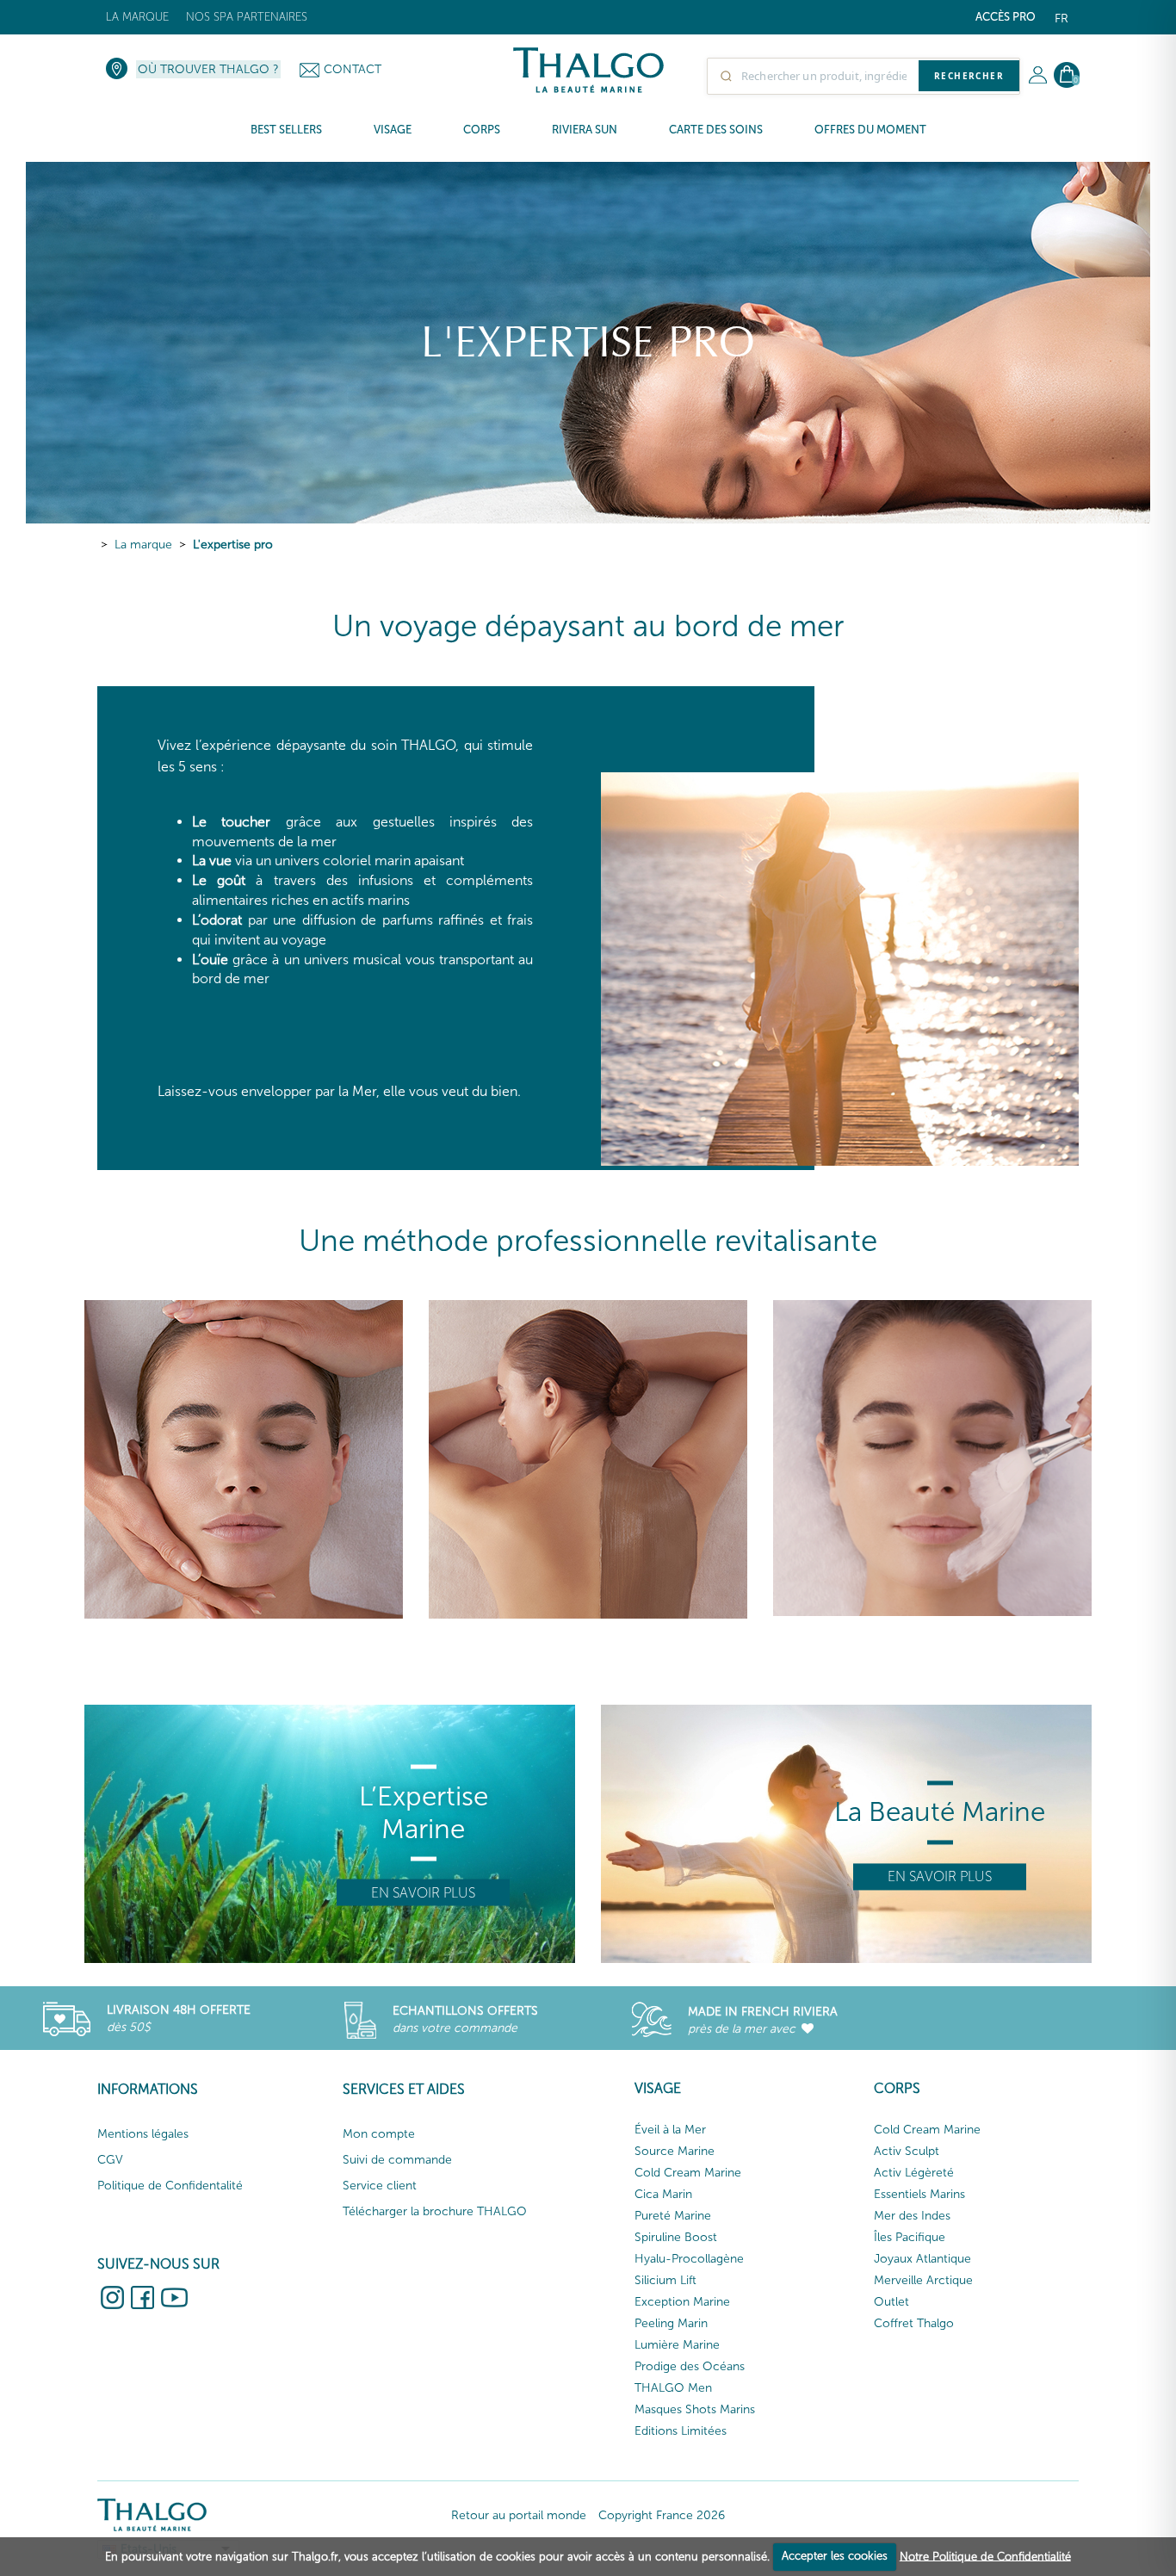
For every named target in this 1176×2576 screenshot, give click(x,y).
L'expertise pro (233, 545)
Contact (353, 69)
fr (1061, 19)
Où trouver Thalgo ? (208, 69)
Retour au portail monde (519, 2515)
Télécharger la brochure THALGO (435, 2211)
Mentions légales (143, 2134)
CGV (110, 2160)
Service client (380, 2186)
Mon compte (379, 2134)
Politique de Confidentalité (170, 2186)
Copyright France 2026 (662, 2515)
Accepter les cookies (835, 2556)
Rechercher (969, 76)
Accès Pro (1006, 17)
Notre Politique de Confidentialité (985, 2556)
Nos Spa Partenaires (247, 17)
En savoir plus (423, 1893)
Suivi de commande (397, 2160)
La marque (137, 17)
